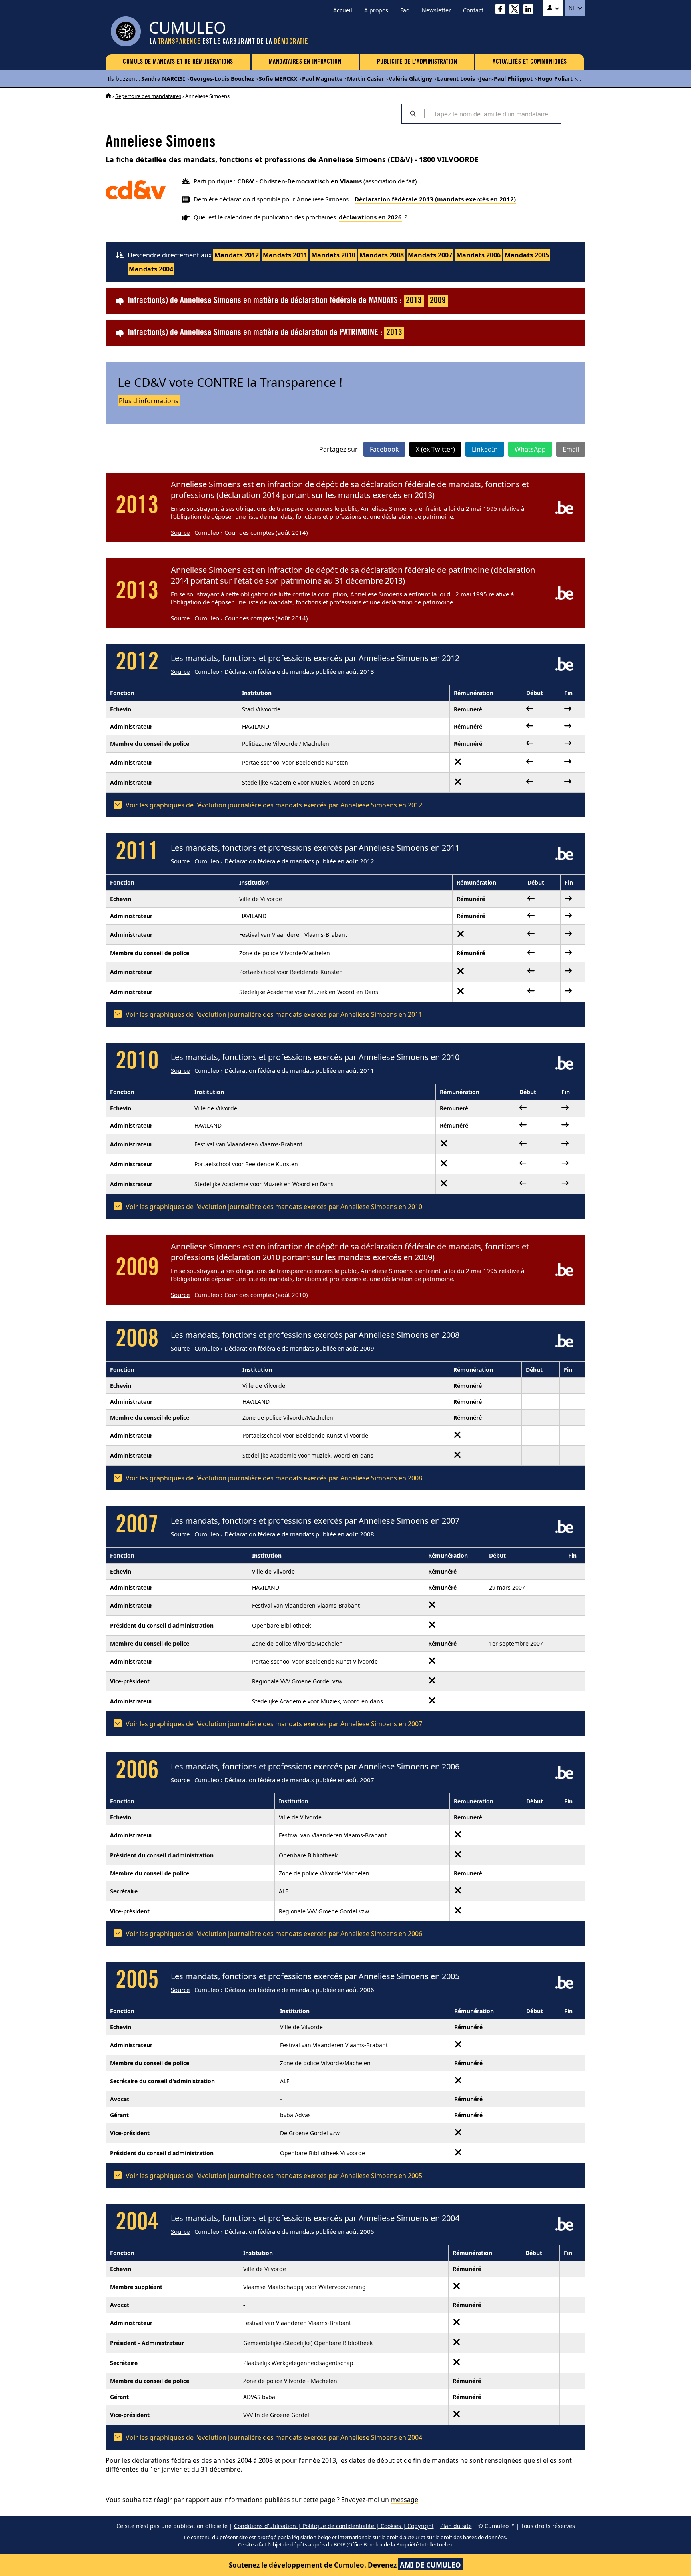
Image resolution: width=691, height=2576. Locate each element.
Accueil (343, 10)
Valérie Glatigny (410, 79)
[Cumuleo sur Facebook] (502, 10)
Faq (405, 10)
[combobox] (493, 114)
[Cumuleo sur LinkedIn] (530, 10)
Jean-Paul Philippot (506, 79)
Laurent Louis (456, 79)
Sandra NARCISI (163, 79)
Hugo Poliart (555, 79)
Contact (473, 10)
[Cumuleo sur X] (516, 10)
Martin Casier (365, 79)
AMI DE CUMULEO (430, 2565)
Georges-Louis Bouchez (222, 79)
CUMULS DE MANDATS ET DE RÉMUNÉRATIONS (178, 62)
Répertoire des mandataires (148, 96)
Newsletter (436, 10)
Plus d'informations (149, 401)
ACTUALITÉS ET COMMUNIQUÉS (530, 62)
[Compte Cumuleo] (553, 8)
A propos (376, 10)
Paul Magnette (322, 79)
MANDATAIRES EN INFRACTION (305, 62)
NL (573, 8)
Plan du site (456, 2526)
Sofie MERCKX (278, 79)
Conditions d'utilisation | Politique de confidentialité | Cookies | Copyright (334, 2526)
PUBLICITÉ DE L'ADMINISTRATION (417, 62)
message (405, 2500)
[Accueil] (108, 96)
